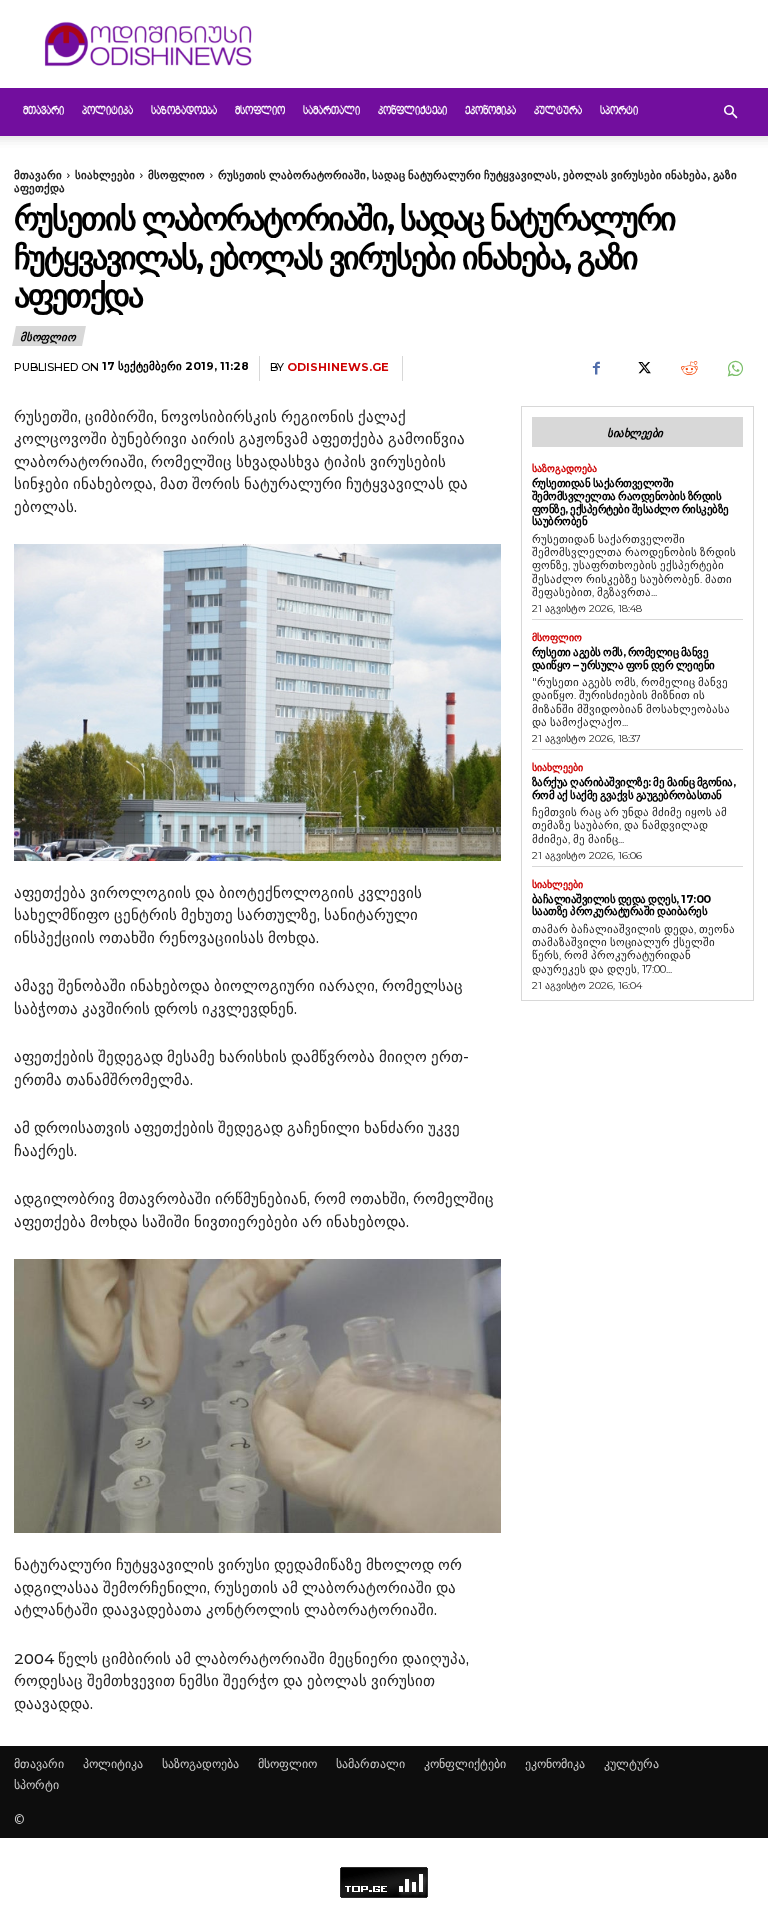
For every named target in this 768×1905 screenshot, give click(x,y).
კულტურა (558, 111)
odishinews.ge (338, 367)
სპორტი (619, 111)
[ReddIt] (688, 369)
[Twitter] (642, 369)
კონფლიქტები (412, 111)
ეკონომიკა (490, 111)
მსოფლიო (260, 111)
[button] (730, 112)
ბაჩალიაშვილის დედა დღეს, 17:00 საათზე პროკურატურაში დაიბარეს (621, 905)
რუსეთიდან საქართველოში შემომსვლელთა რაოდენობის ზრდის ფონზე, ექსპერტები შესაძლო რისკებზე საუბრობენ (630, 502)
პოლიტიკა (107, 111)
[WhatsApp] (734, 369)
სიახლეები (105, 175)
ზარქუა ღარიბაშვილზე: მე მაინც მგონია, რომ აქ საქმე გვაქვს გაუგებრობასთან (634, 788)
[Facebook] (596, 369)
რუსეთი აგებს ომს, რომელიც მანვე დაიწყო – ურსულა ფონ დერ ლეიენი (623, 658)
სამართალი (331, 111)
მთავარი (43, 111)
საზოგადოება (184, 111)
